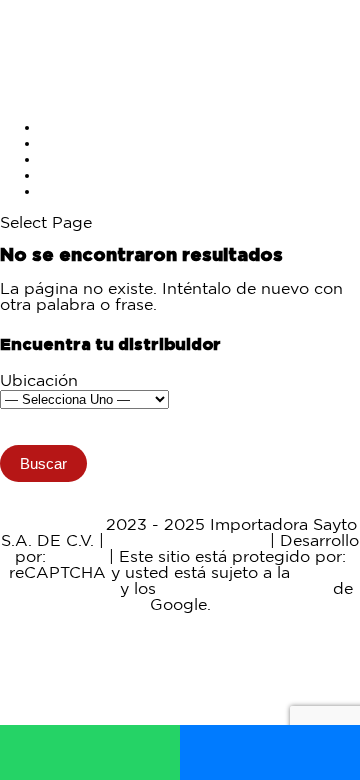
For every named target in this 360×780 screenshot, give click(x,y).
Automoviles (89, 143)
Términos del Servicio (244, 589)
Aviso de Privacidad (187, 541)
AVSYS (77, 557)
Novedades (84, 159)
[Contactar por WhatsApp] (90, 752)
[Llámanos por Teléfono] (270, 752)
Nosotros (75, 175)
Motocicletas (89, 127)
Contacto (76, 191)
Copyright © (52, 525)
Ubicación (39, 381)
